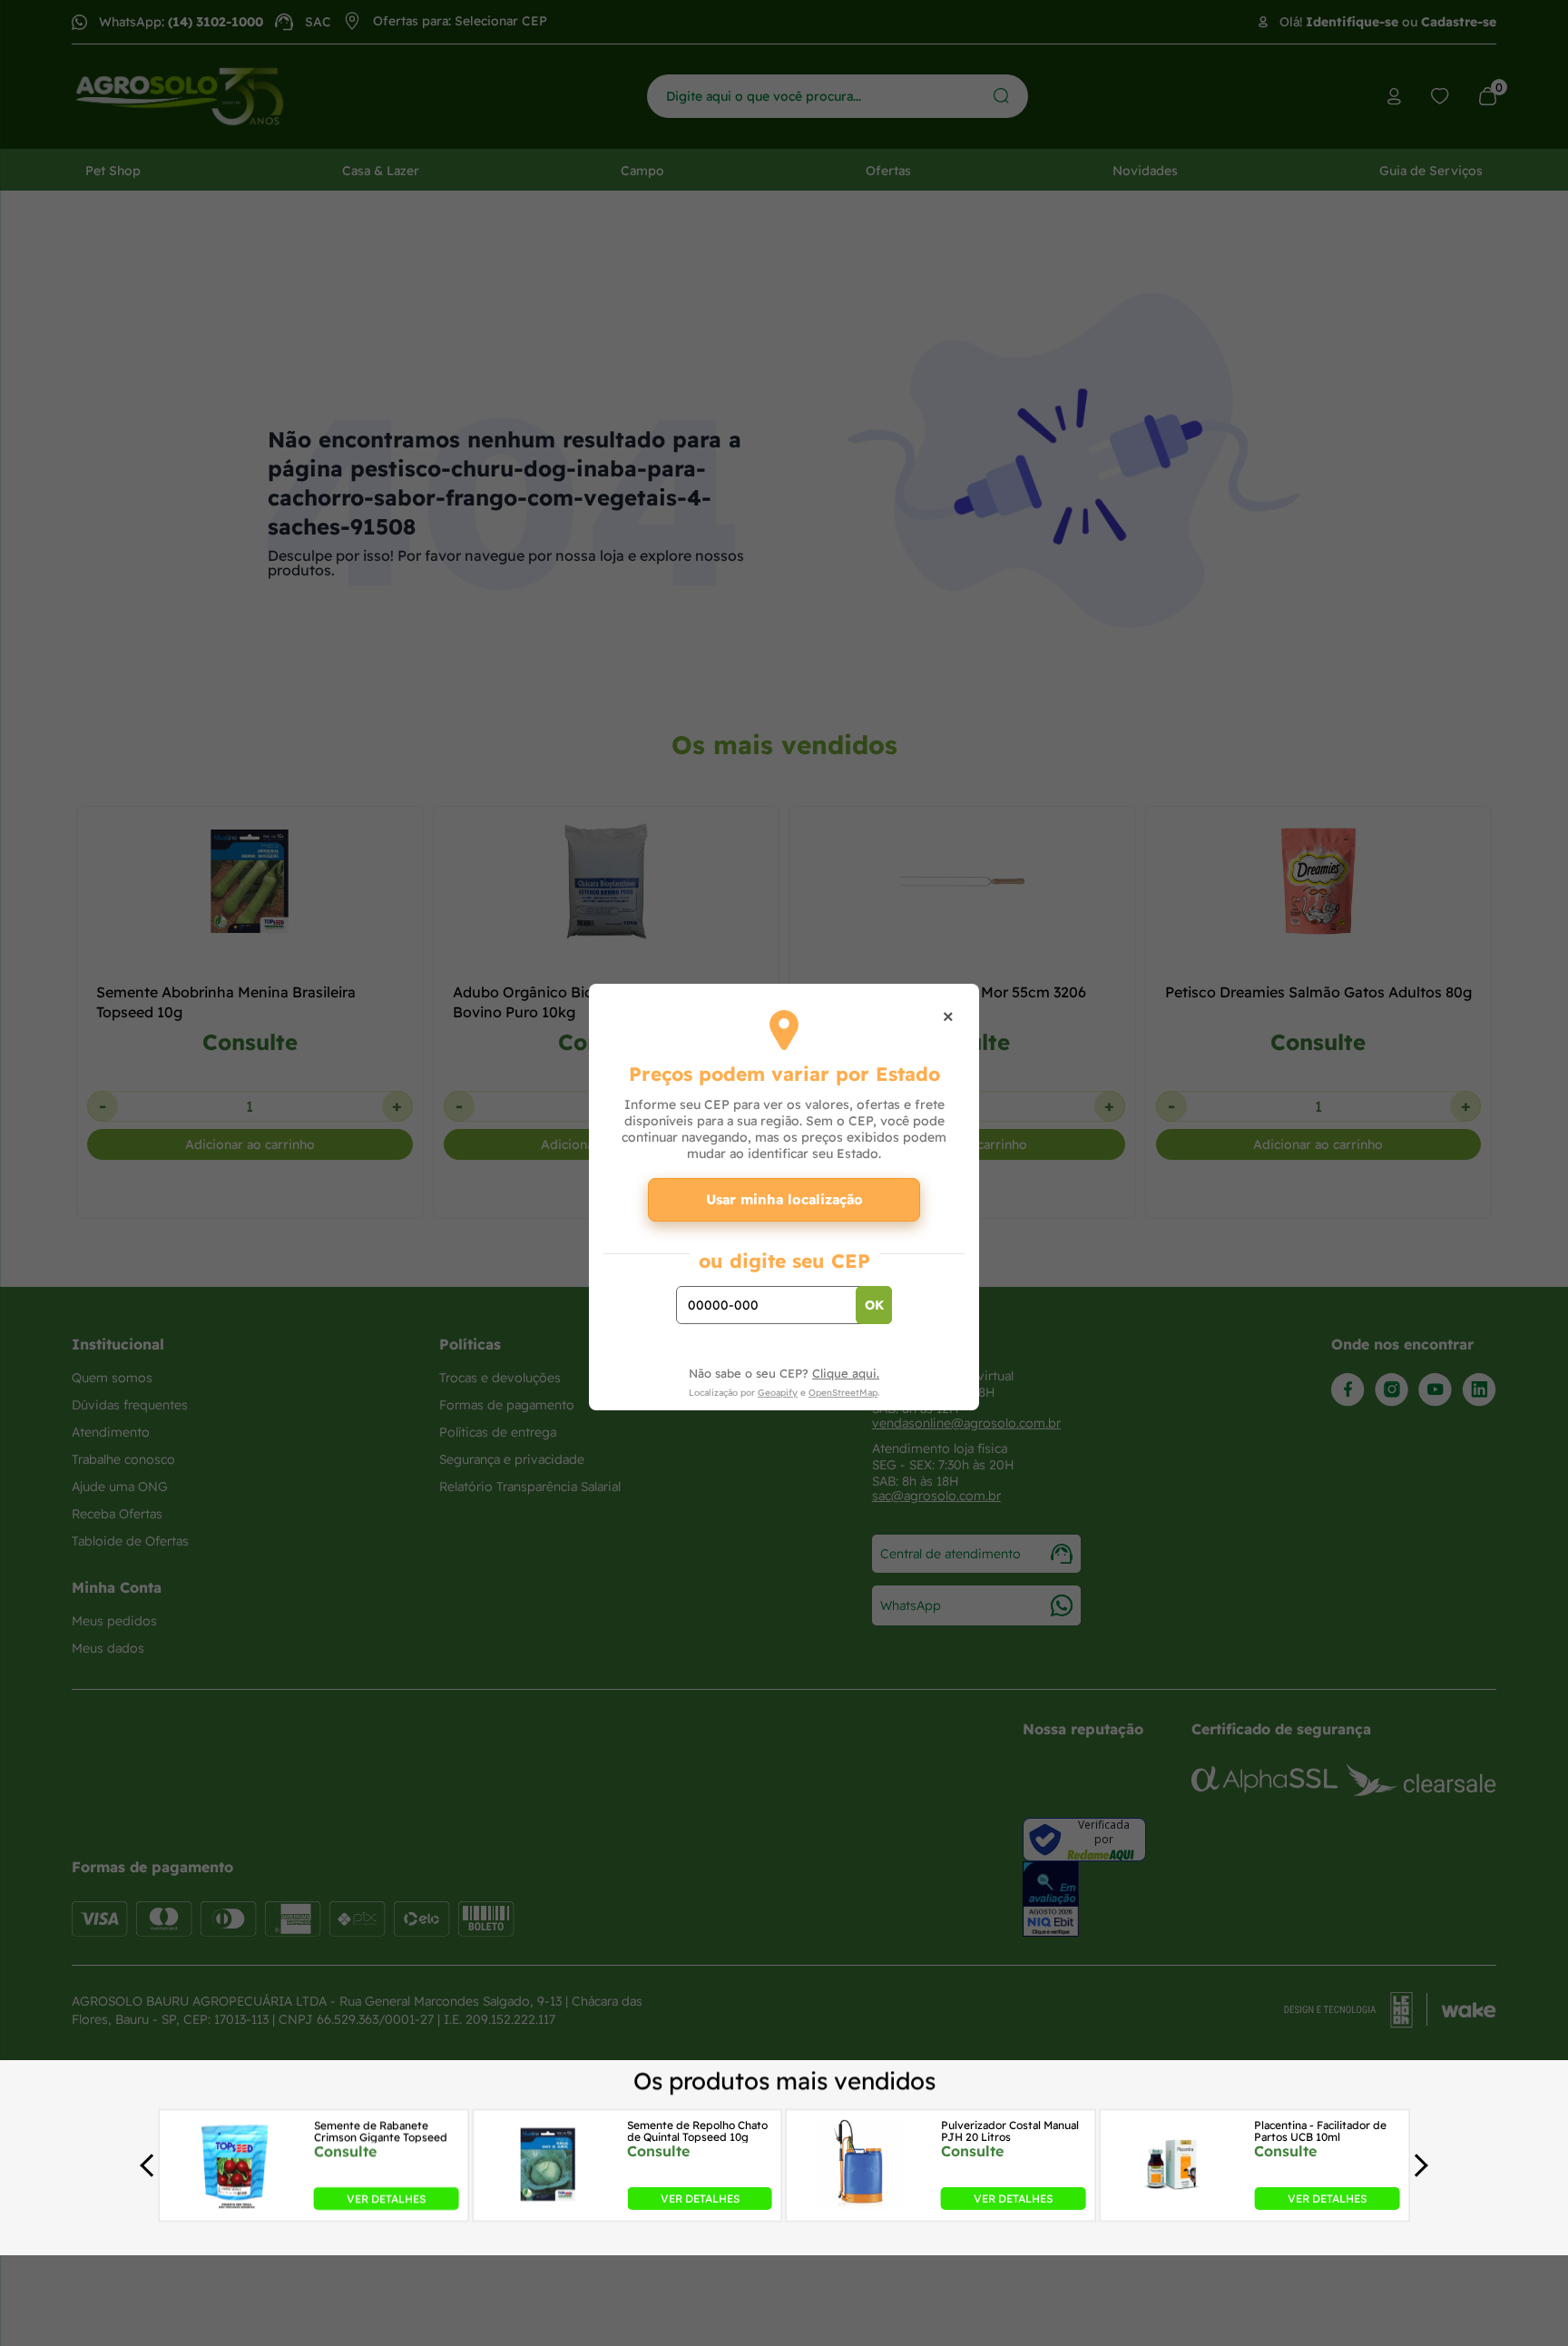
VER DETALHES (386, 2199)
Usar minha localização (784, 1199)
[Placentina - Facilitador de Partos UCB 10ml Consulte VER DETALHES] (1175, 2204)
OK (874, 1305)
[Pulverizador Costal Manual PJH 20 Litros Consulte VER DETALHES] (861, 2204)
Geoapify (778, 1393)
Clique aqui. (846, 1373)
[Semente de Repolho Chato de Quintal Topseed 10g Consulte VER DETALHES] (547, 2204)
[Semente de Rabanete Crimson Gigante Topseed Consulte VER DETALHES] (234, 2204)
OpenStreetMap (843, 1393)
